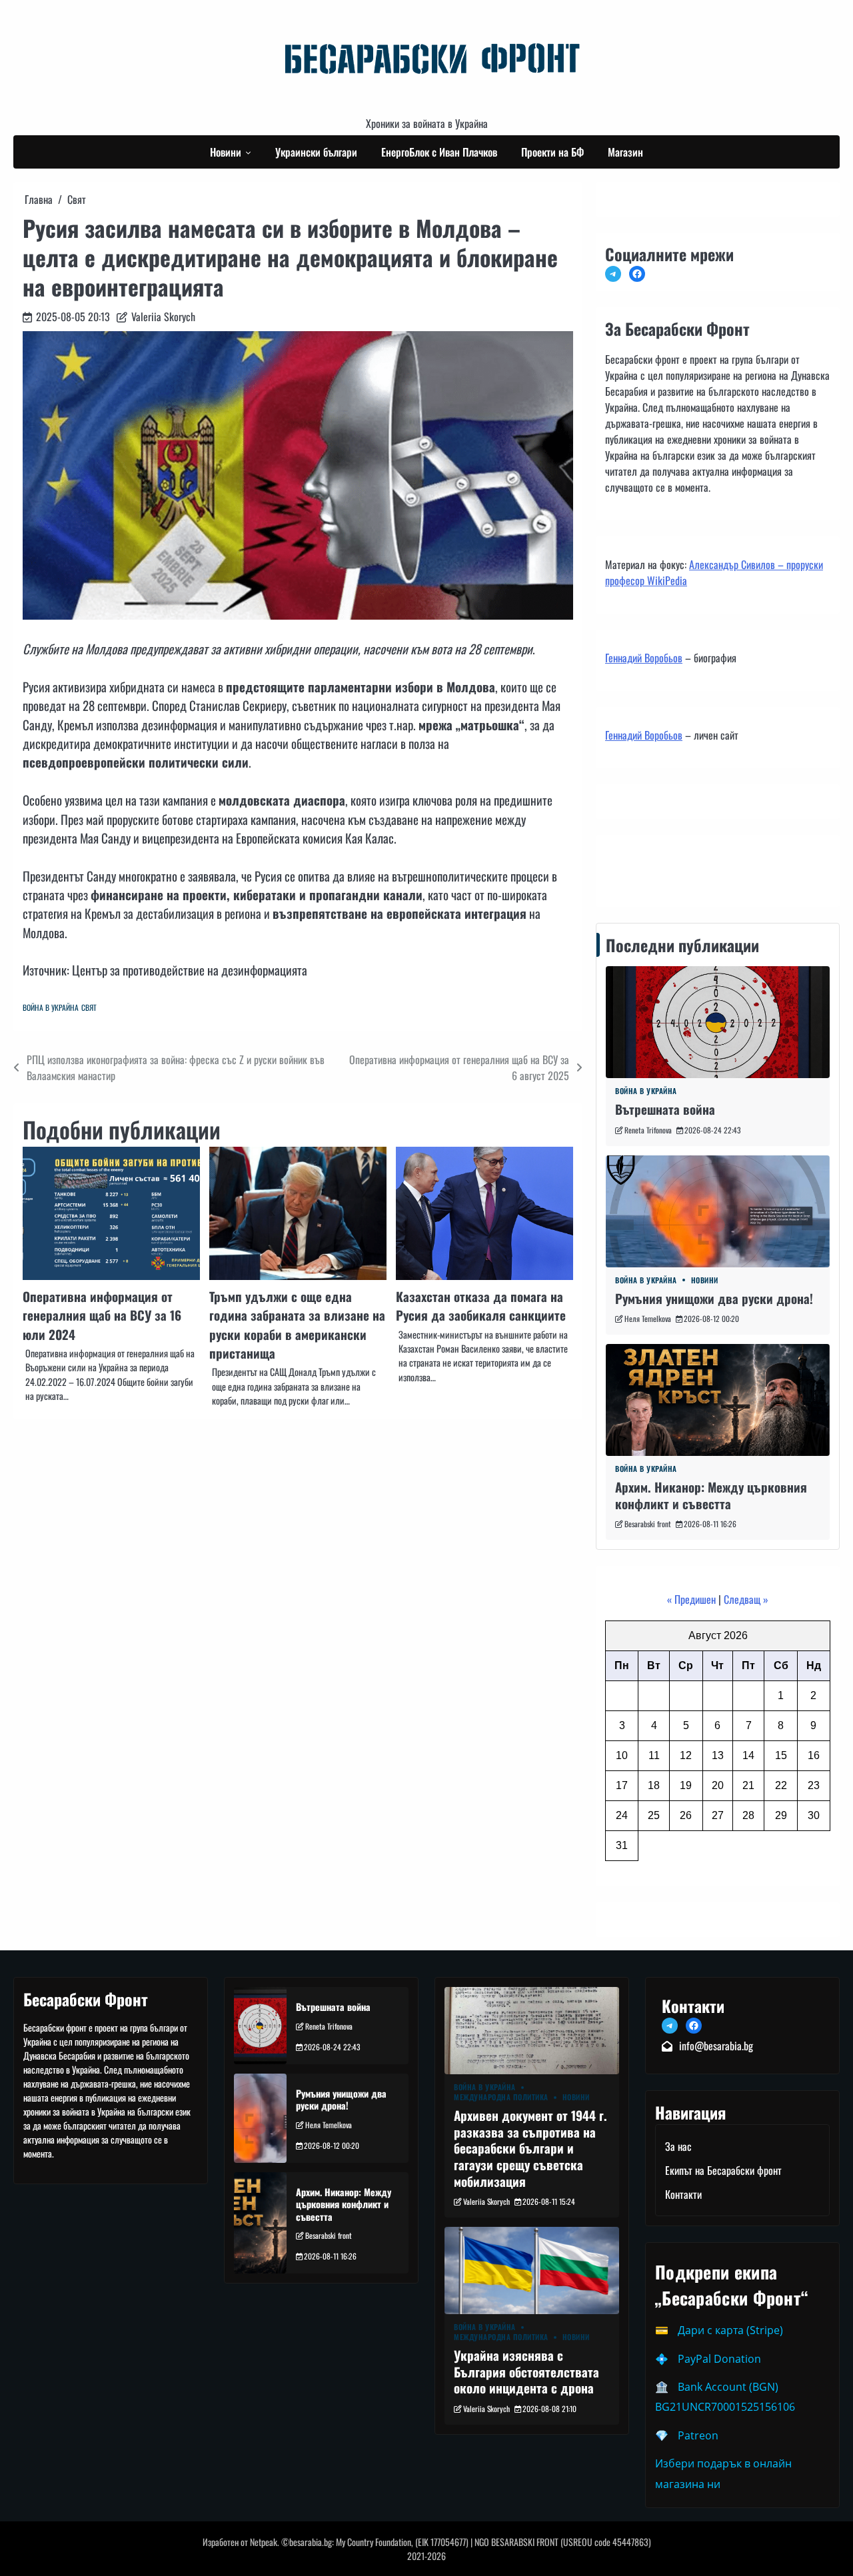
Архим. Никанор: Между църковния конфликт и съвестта (711, 1495)
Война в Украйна (51, 1007)
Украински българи (316, 152)
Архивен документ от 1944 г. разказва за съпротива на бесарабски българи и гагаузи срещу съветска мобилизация (530, 2148)
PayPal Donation (719, 2359)
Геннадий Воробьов (644, 658)
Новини (226, 152)
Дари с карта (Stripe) (730, 2330)
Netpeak (264, 2542)
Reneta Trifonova (648, 1130)
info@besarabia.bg (716, 2046)
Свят (89, 1007)
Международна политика (501, 2097)
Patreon (698, 2435)
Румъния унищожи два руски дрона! (714, 1298)
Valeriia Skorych (163, 317)
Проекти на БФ (552, 152)
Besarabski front (648, 1524)
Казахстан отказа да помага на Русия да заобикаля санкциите (481, 1305)
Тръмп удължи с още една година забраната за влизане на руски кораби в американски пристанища (297, 1324)
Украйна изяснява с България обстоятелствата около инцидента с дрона (526, 2371)
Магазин (625, 152)
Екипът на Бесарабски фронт (723, 2170)
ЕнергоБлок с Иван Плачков (439, 152)
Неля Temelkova (648, 1318)
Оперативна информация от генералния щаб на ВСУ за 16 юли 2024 (102, 1315)
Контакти (627, 868)
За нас (678, 2146)
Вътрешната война (665, 1109)
